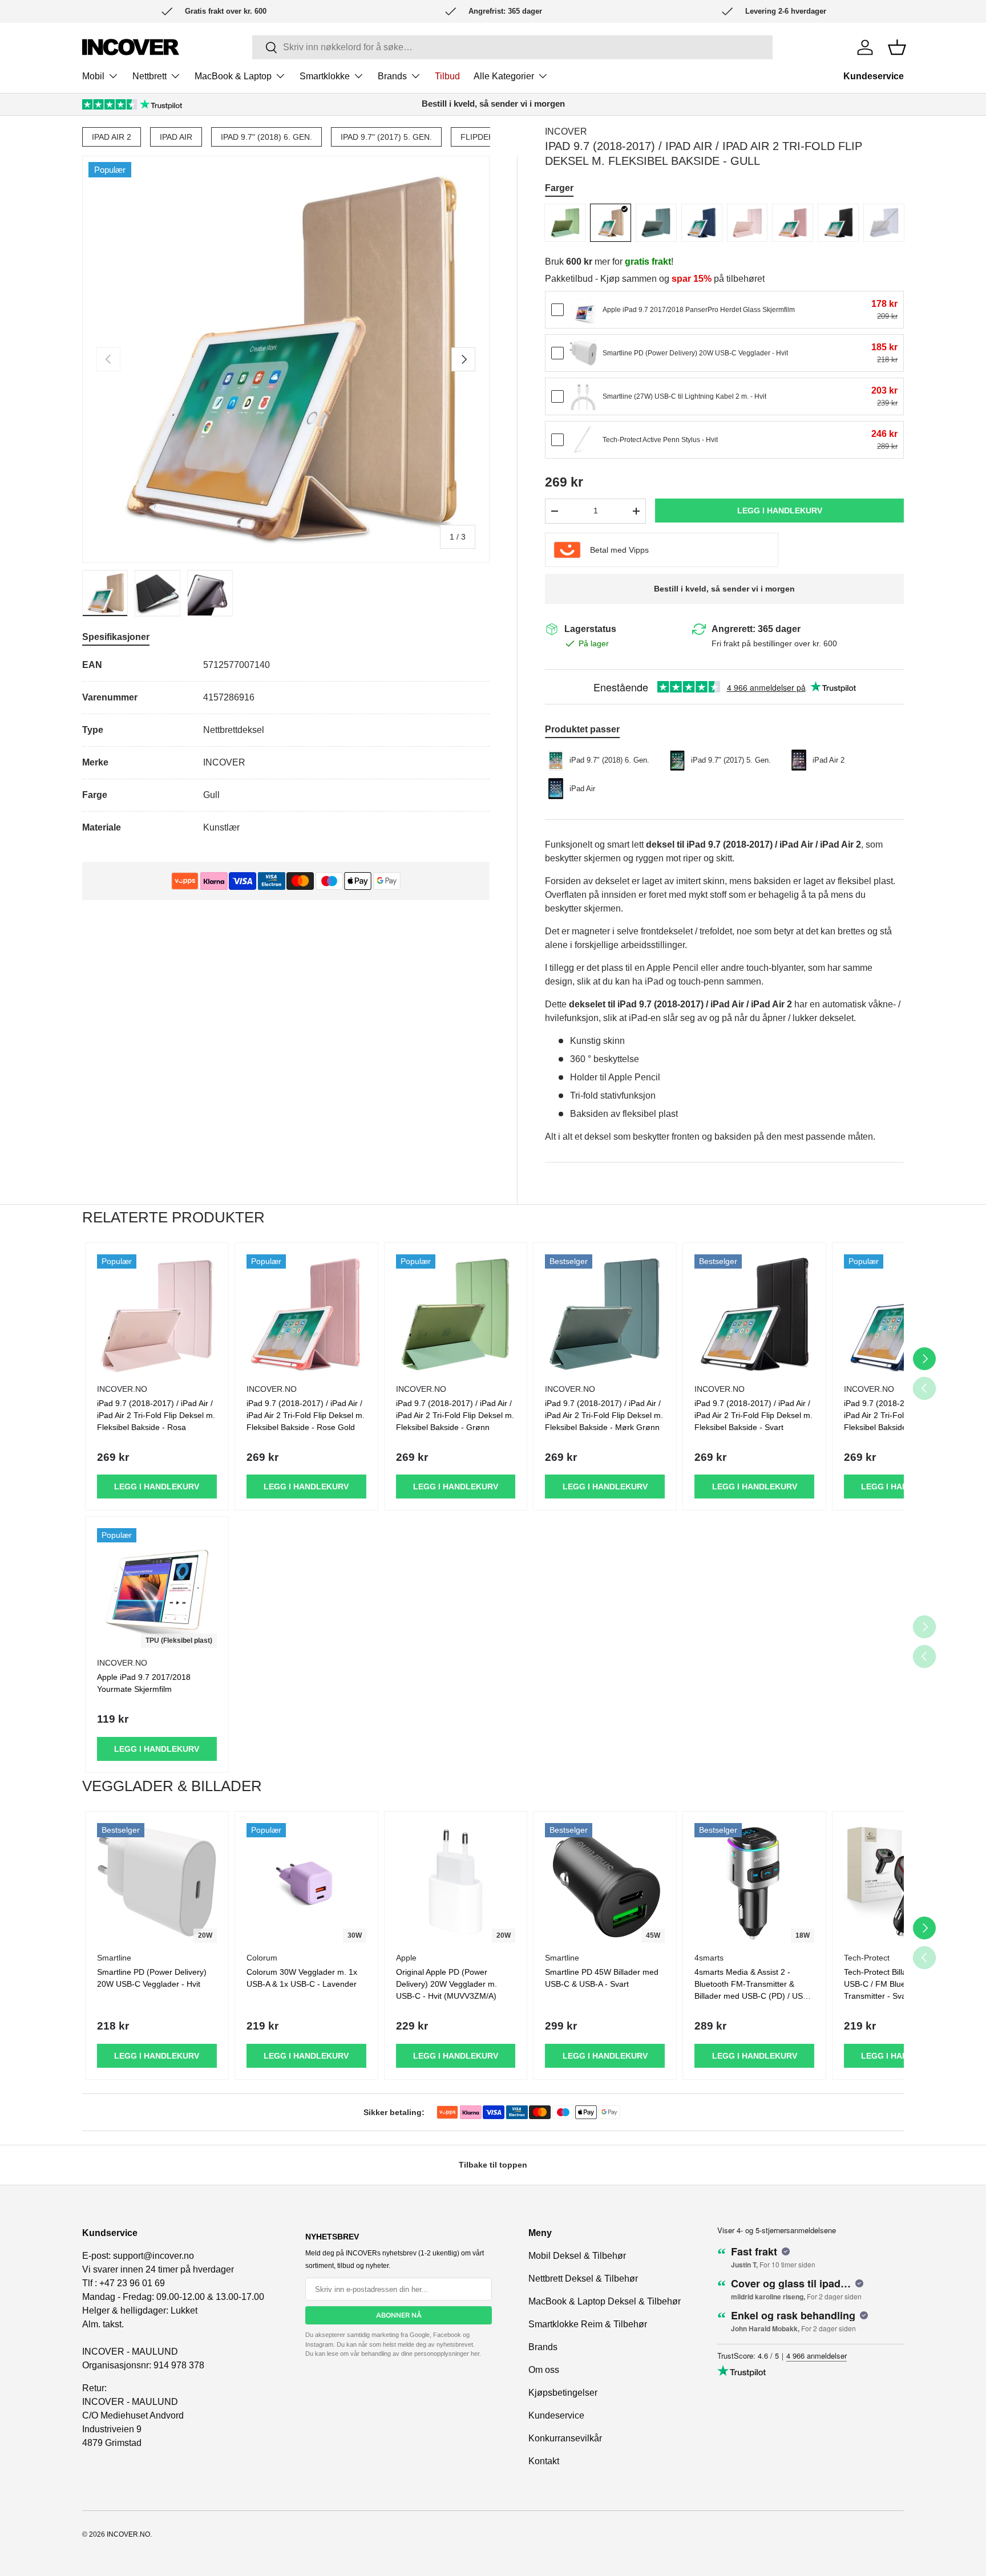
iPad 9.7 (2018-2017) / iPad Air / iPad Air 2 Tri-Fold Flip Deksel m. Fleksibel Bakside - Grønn (455, 1415)
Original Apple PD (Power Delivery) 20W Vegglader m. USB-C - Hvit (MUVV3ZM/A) (446, 1984)
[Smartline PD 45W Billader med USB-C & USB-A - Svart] (605, 1883)
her (475, 2354)
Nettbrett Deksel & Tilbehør (583, 2279)
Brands (392, 76)
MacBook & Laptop (233, 76)
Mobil (93, 76)
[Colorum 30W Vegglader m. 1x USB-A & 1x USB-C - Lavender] (306, 1883)
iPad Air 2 (112, 137)
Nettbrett (149, 76)
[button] (897, 47)
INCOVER (566, 131)
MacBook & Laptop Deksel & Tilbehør (605, 2301)
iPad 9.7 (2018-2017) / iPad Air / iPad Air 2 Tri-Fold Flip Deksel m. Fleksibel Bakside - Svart (753, 1415)
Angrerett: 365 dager (756, 629)
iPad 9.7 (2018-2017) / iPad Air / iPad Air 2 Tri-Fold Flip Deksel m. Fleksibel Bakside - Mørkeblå (903, 1415)
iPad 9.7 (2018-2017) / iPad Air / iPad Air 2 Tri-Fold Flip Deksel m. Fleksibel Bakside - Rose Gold (306, 1415)
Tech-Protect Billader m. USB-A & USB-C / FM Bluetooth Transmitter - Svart (904, 1984)
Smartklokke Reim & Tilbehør (588, 2324)
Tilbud (447, 76)
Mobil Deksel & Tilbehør (577, 2256)
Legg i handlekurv (780, 511)
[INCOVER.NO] (131, 47)
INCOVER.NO (128, 2534)
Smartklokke (325, 76)
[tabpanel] (286, 746)
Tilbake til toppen (493, 2165)
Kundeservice (874, 76)
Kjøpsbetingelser (563, 2393)
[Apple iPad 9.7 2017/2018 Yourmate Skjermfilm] (157, 1588)
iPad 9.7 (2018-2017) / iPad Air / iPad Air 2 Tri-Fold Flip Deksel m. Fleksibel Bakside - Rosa (156, 1415)
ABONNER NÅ (399, 2315)
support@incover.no (153, 2256)
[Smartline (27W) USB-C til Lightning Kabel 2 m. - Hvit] (583, 396)
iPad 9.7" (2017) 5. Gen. (386, 137)
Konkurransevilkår (565, 2438)
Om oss (544, 2370)
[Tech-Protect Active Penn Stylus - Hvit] (583, 440)
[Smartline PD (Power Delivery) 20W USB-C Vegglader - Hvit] (583, 353)
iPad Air (176, 137)
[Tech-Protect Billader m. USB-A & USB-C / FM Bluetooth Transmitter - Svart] (904, 1883)
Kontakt (544, 2461)
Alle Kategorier (504, 76)
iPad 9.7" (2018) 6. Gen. (266, 137)
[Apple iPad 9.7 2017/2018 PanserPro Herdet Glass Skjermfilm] (583, 310)
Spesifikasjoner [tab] (116, 637)
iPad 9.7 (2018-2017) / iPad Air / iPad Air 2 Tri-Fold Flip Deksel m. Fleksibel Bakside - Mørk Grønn (604, 1415)
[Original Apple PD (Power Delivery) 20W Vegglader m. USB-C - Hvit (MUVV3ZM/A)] (456, 1883)
